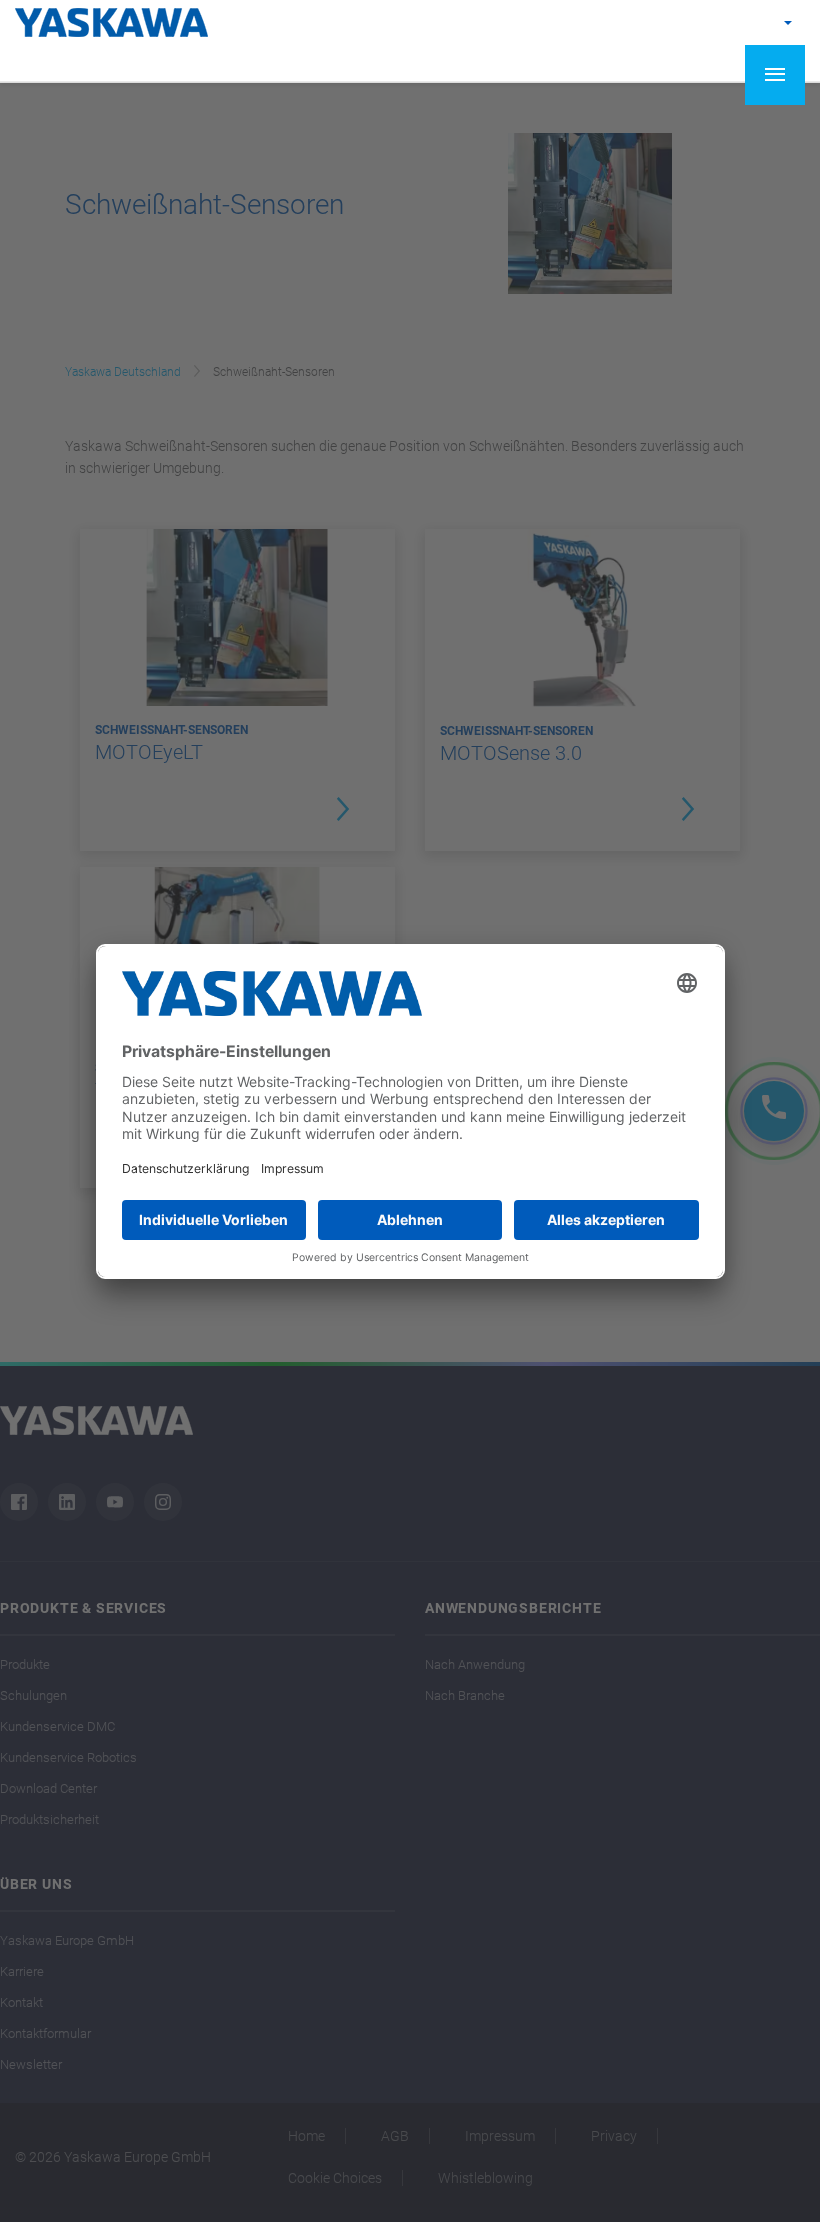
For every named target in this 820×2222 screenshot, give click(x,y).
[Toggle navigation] (775, 75)
